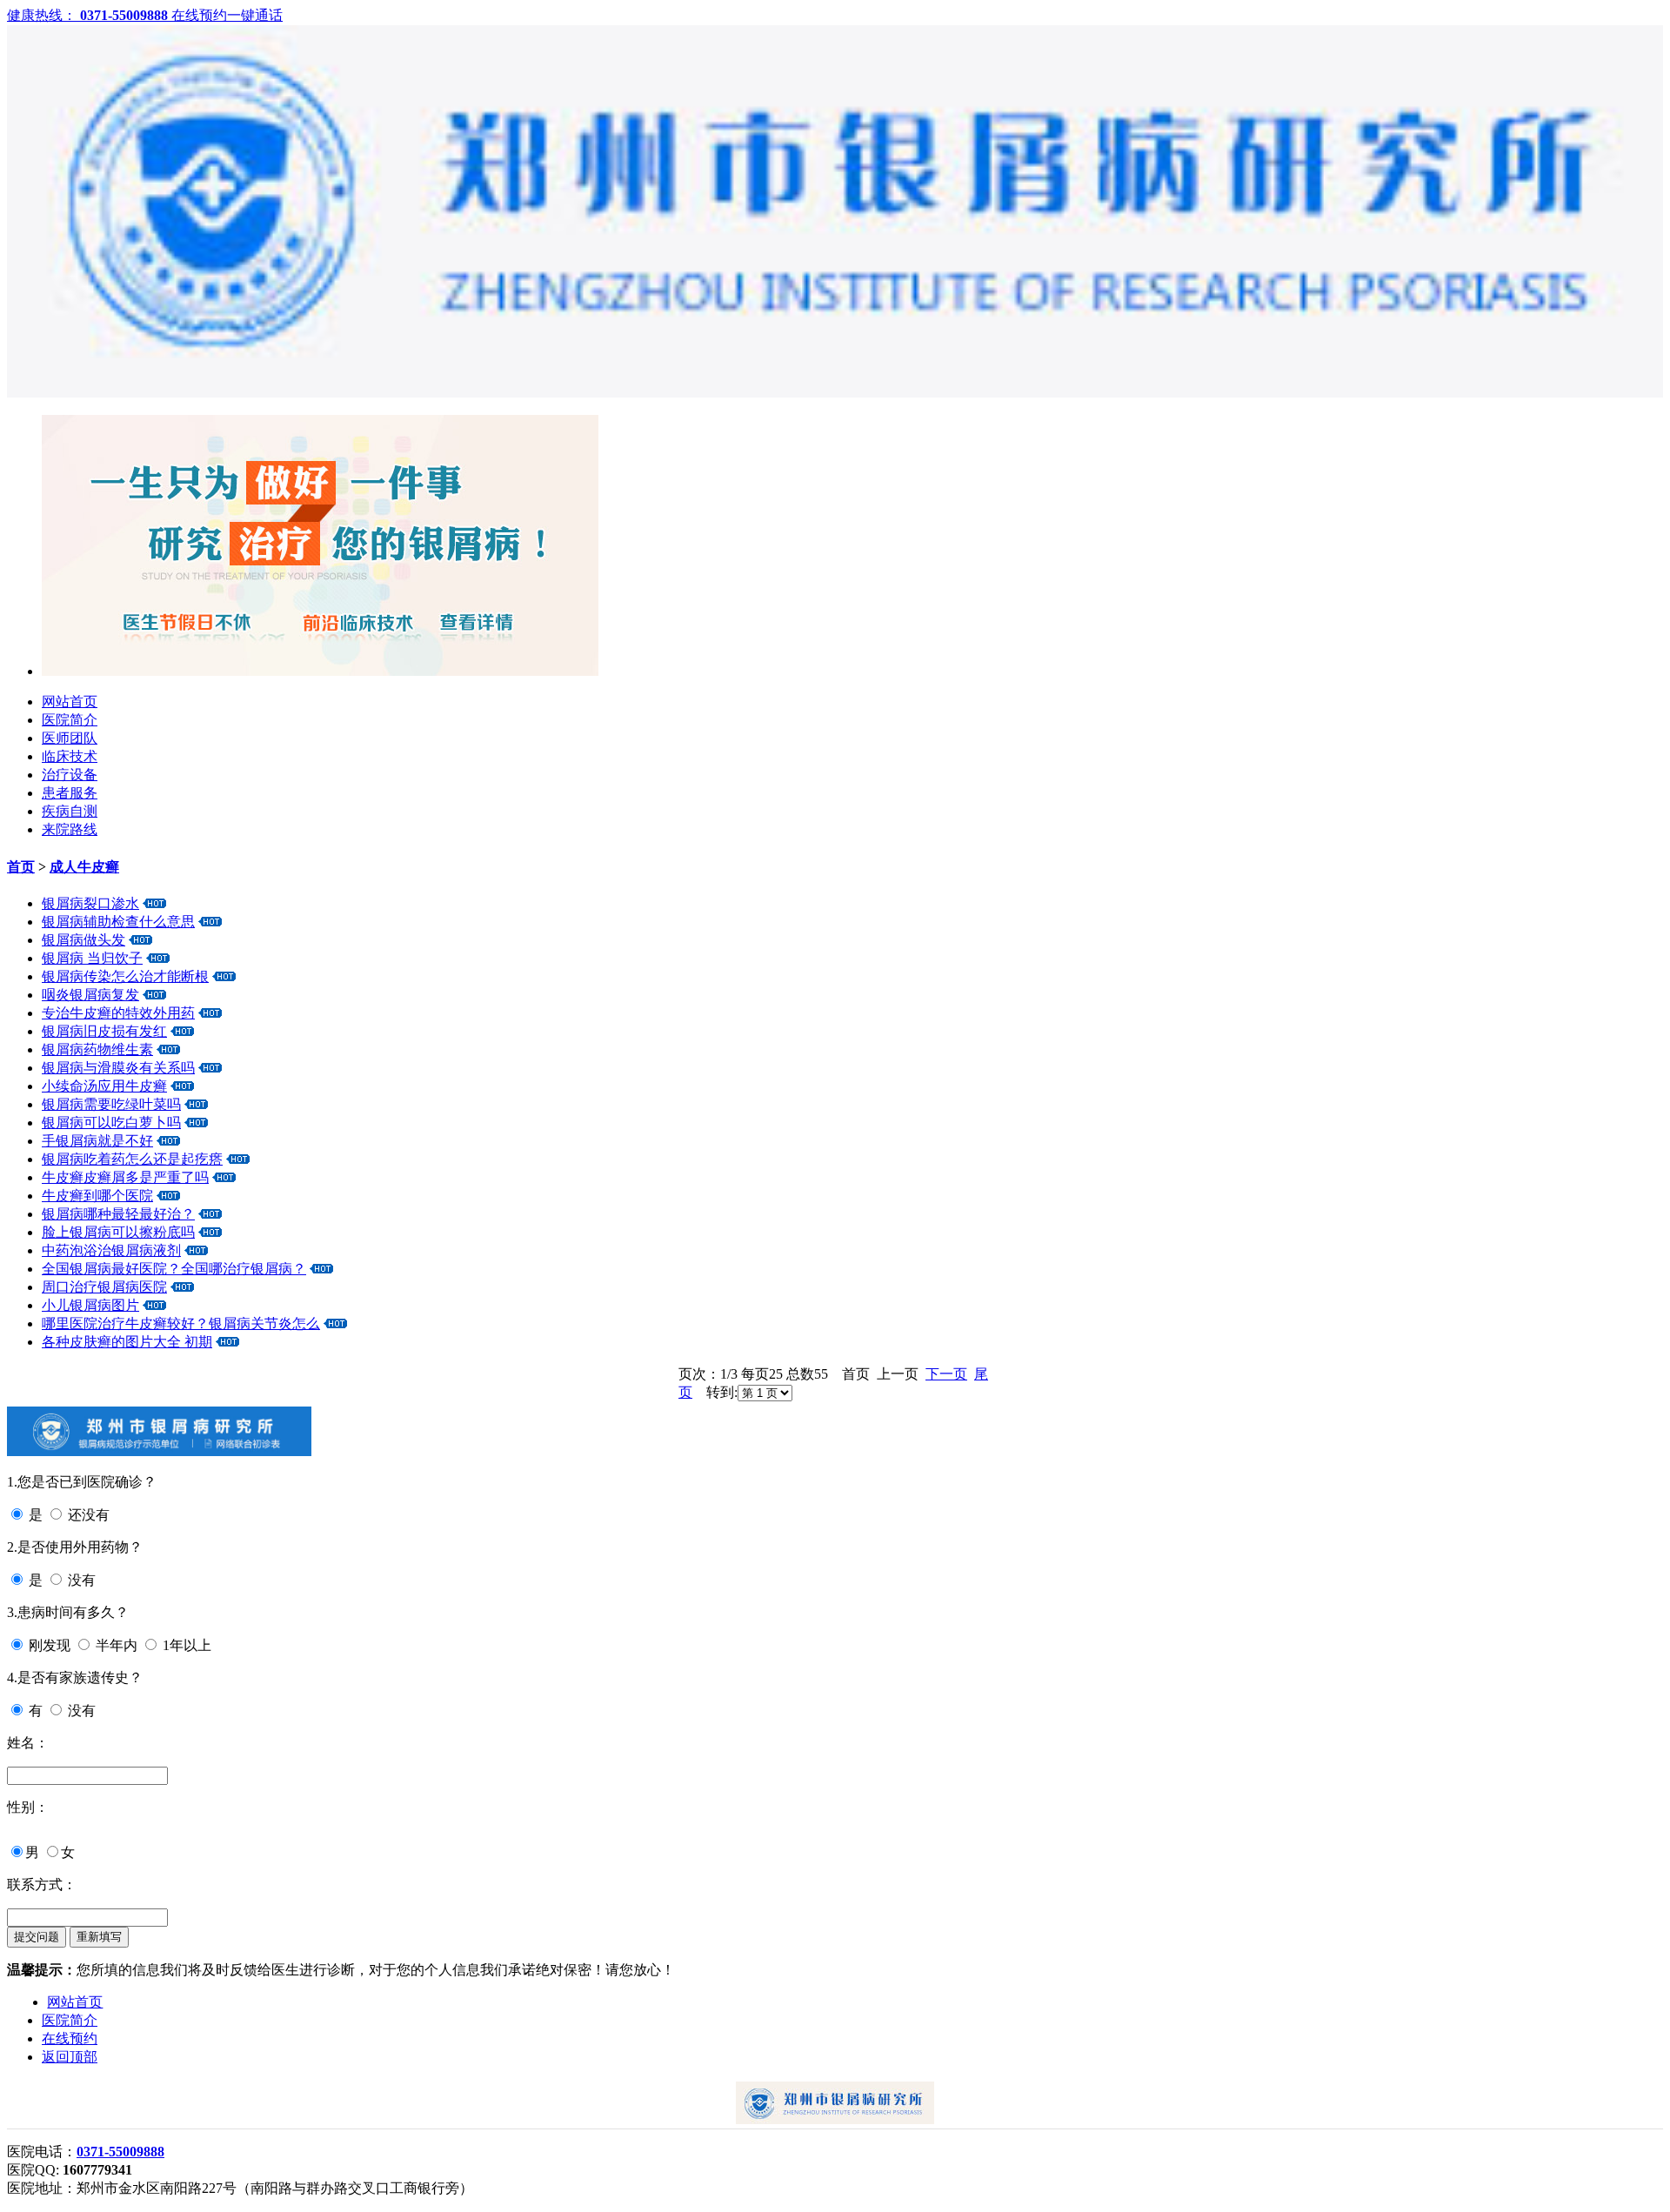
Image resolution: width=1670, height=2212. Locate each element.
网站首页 (70, 702)
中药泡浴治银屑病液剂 (111, 1250)
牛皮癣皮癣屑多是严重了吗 (125, 1177)
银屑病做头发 (83, 940)
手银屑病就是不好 (97, 1141)
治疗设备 (70, 775)
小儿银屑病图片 (90, 1305)
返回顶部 (70, 2057)
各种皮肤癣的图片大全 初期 (127, 1342)
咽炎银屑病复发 (90, 995)
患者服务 (70, 793)
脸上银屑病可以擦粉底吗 (118, 1232)
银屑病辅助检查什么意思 (118, 922)
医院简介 (70, 720)
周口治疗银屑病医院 (104, 1287)
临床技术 (70, 756)
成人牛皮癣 (84, 867)
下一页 (946, 1374)
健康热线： (89, 15)
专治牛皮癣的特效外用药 (118, 1013)
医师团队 (70, 738)
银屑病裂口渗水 (90, 903)
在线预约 (199, 15)
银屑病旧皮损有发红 (104, 1031)
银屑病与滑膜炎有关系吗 (118, 1068)
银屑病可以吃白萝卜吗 (111, 1123)
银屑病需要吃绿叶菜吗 (111, 1104)
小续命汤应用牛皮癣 (104, 1086)
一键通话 (255, 15)
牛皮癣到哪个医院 (97, 1196)
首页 (21, 867)
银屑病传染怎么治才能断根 (125, 976)
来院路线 (70, 829)
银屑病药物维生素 (97, 1049)
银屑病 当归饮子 (92, 958)
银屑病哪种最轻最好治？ (118, 1214)
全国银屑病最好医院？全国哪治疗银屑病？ (174, 1269)
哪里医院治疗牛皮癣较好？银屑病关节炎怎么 (181, 1323)
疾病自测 (70, 811)
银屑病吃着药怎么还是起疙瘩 (132, 1159)
